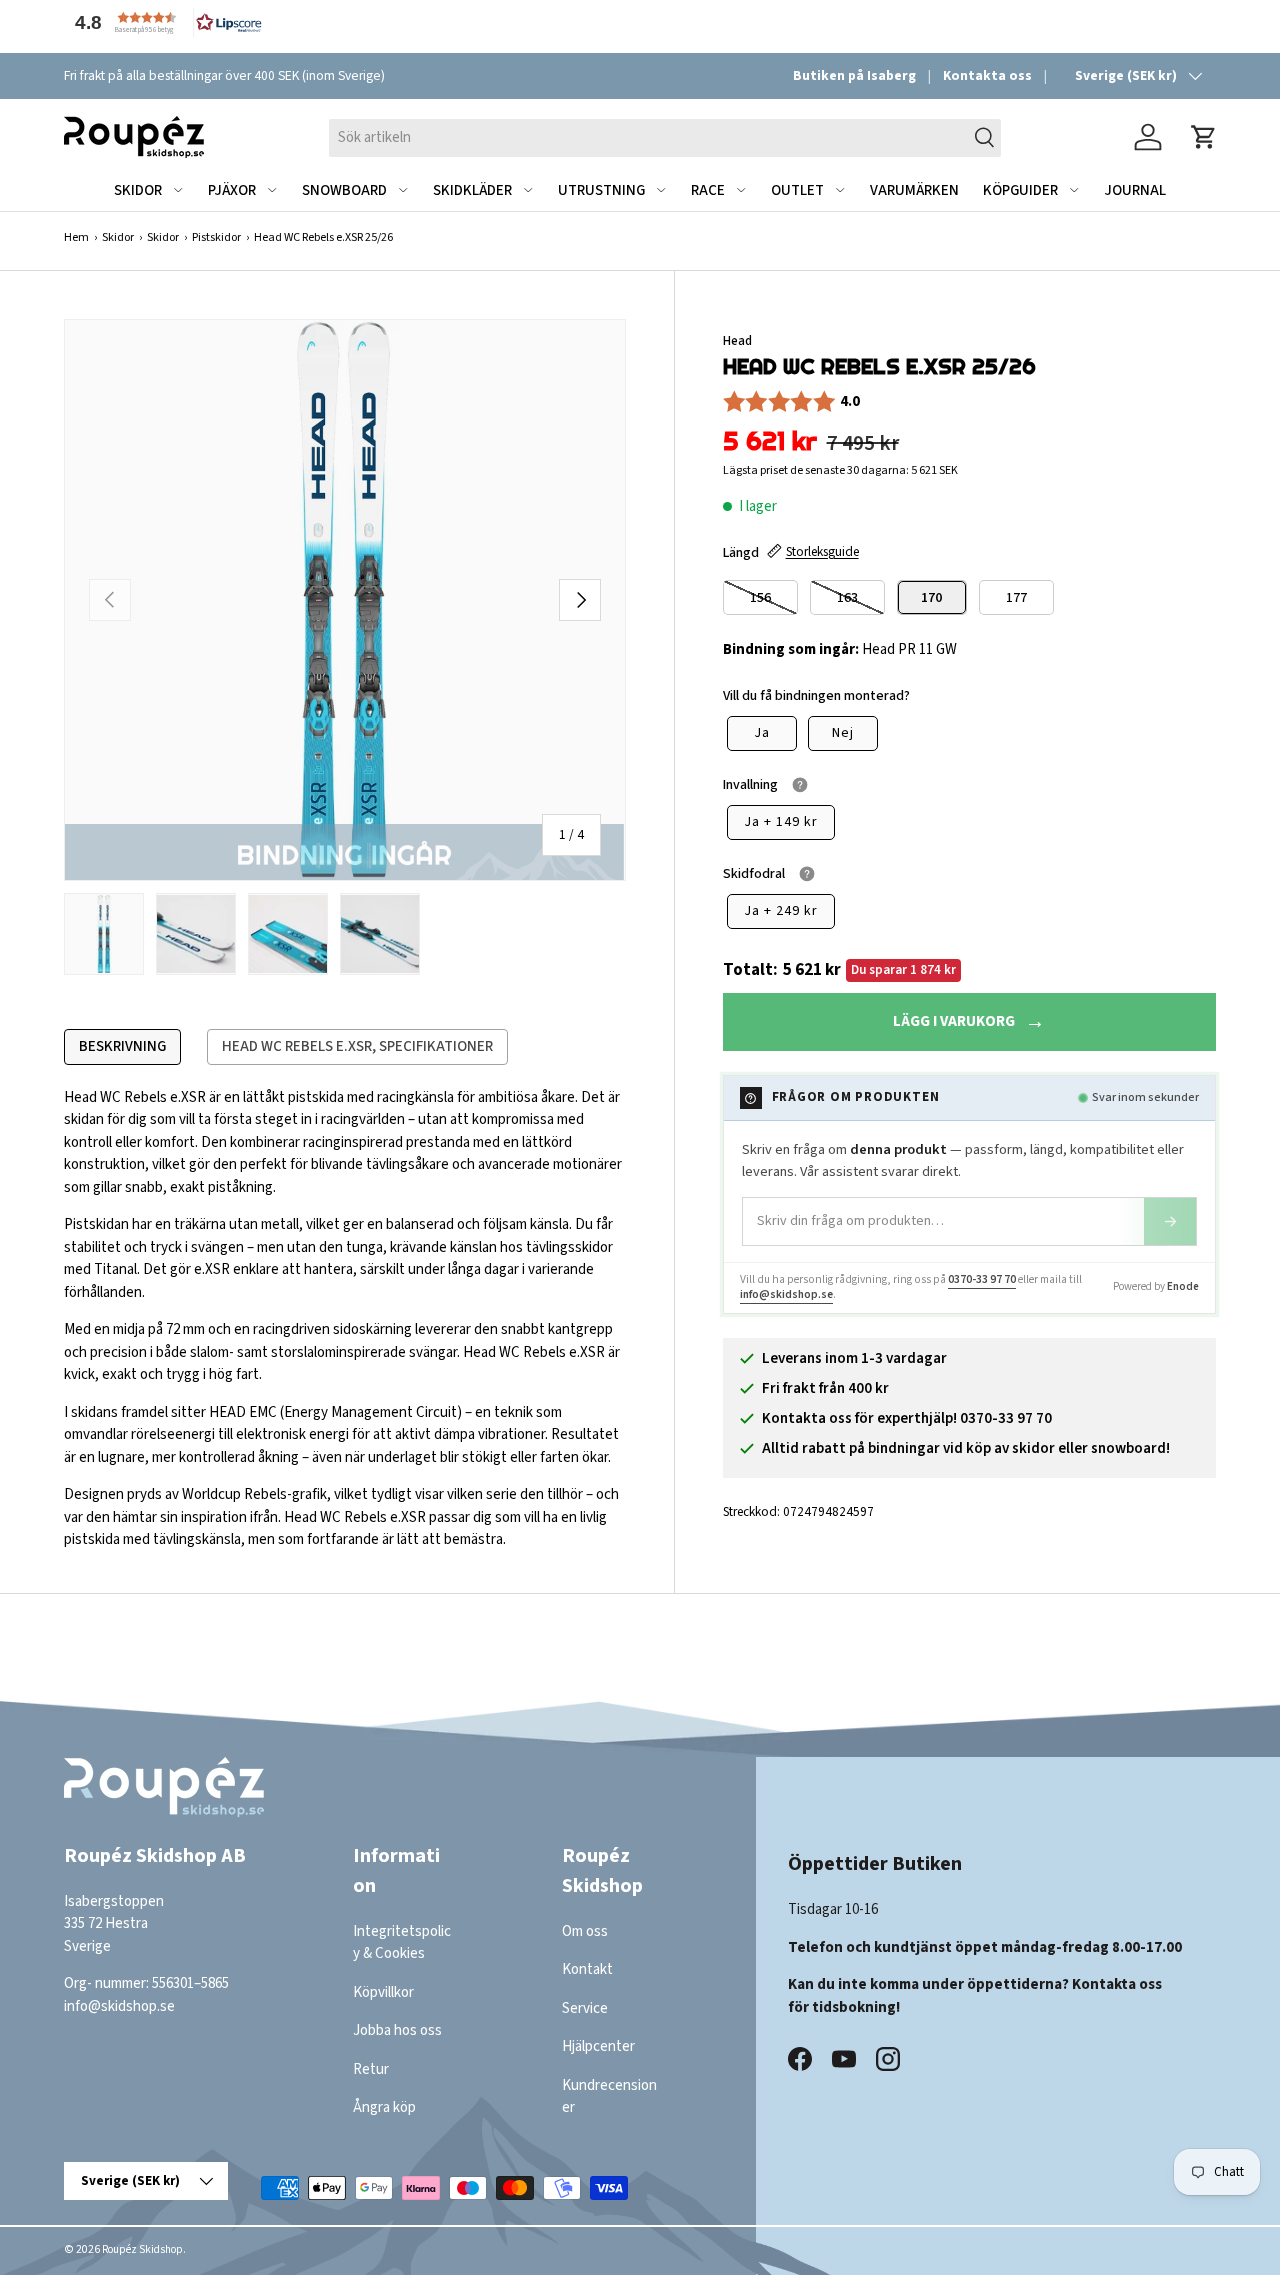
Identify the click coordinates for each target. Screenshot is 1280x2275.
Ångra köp (384, 2108)
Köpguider (1020, 190)
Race (708, 190)
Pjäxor (232, 190)
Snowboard (344, 190)
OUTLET (797, 190)
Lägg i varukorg (954, 1021)
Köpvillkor (383, 1992)
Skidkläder (472, 190)
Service (585, 2008)
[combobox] (665, 137)
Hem (76, 237)
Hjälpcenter (598, 2047)
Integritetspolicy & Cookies (402, 1943)
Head (737, 340)
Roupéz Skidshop (142, 2249)
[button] (164, 22)
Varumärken (914, 190)
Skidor (138, 190)
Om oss (585, 1931)
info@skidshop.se (786, 1294)
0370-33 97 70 (982, 1279)
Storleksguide (822, 551)
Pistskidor (216, 237)
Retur (371, 2069)
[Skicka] (1170, 1221)
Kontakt (587, 1970)
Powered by (1156, 1286)
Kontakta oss (987, 75)
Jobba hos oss (397, 2031)
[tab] (122, 1047)
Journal (1135, 190)
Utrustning (601, 190)
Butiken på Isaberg (854, 75)
